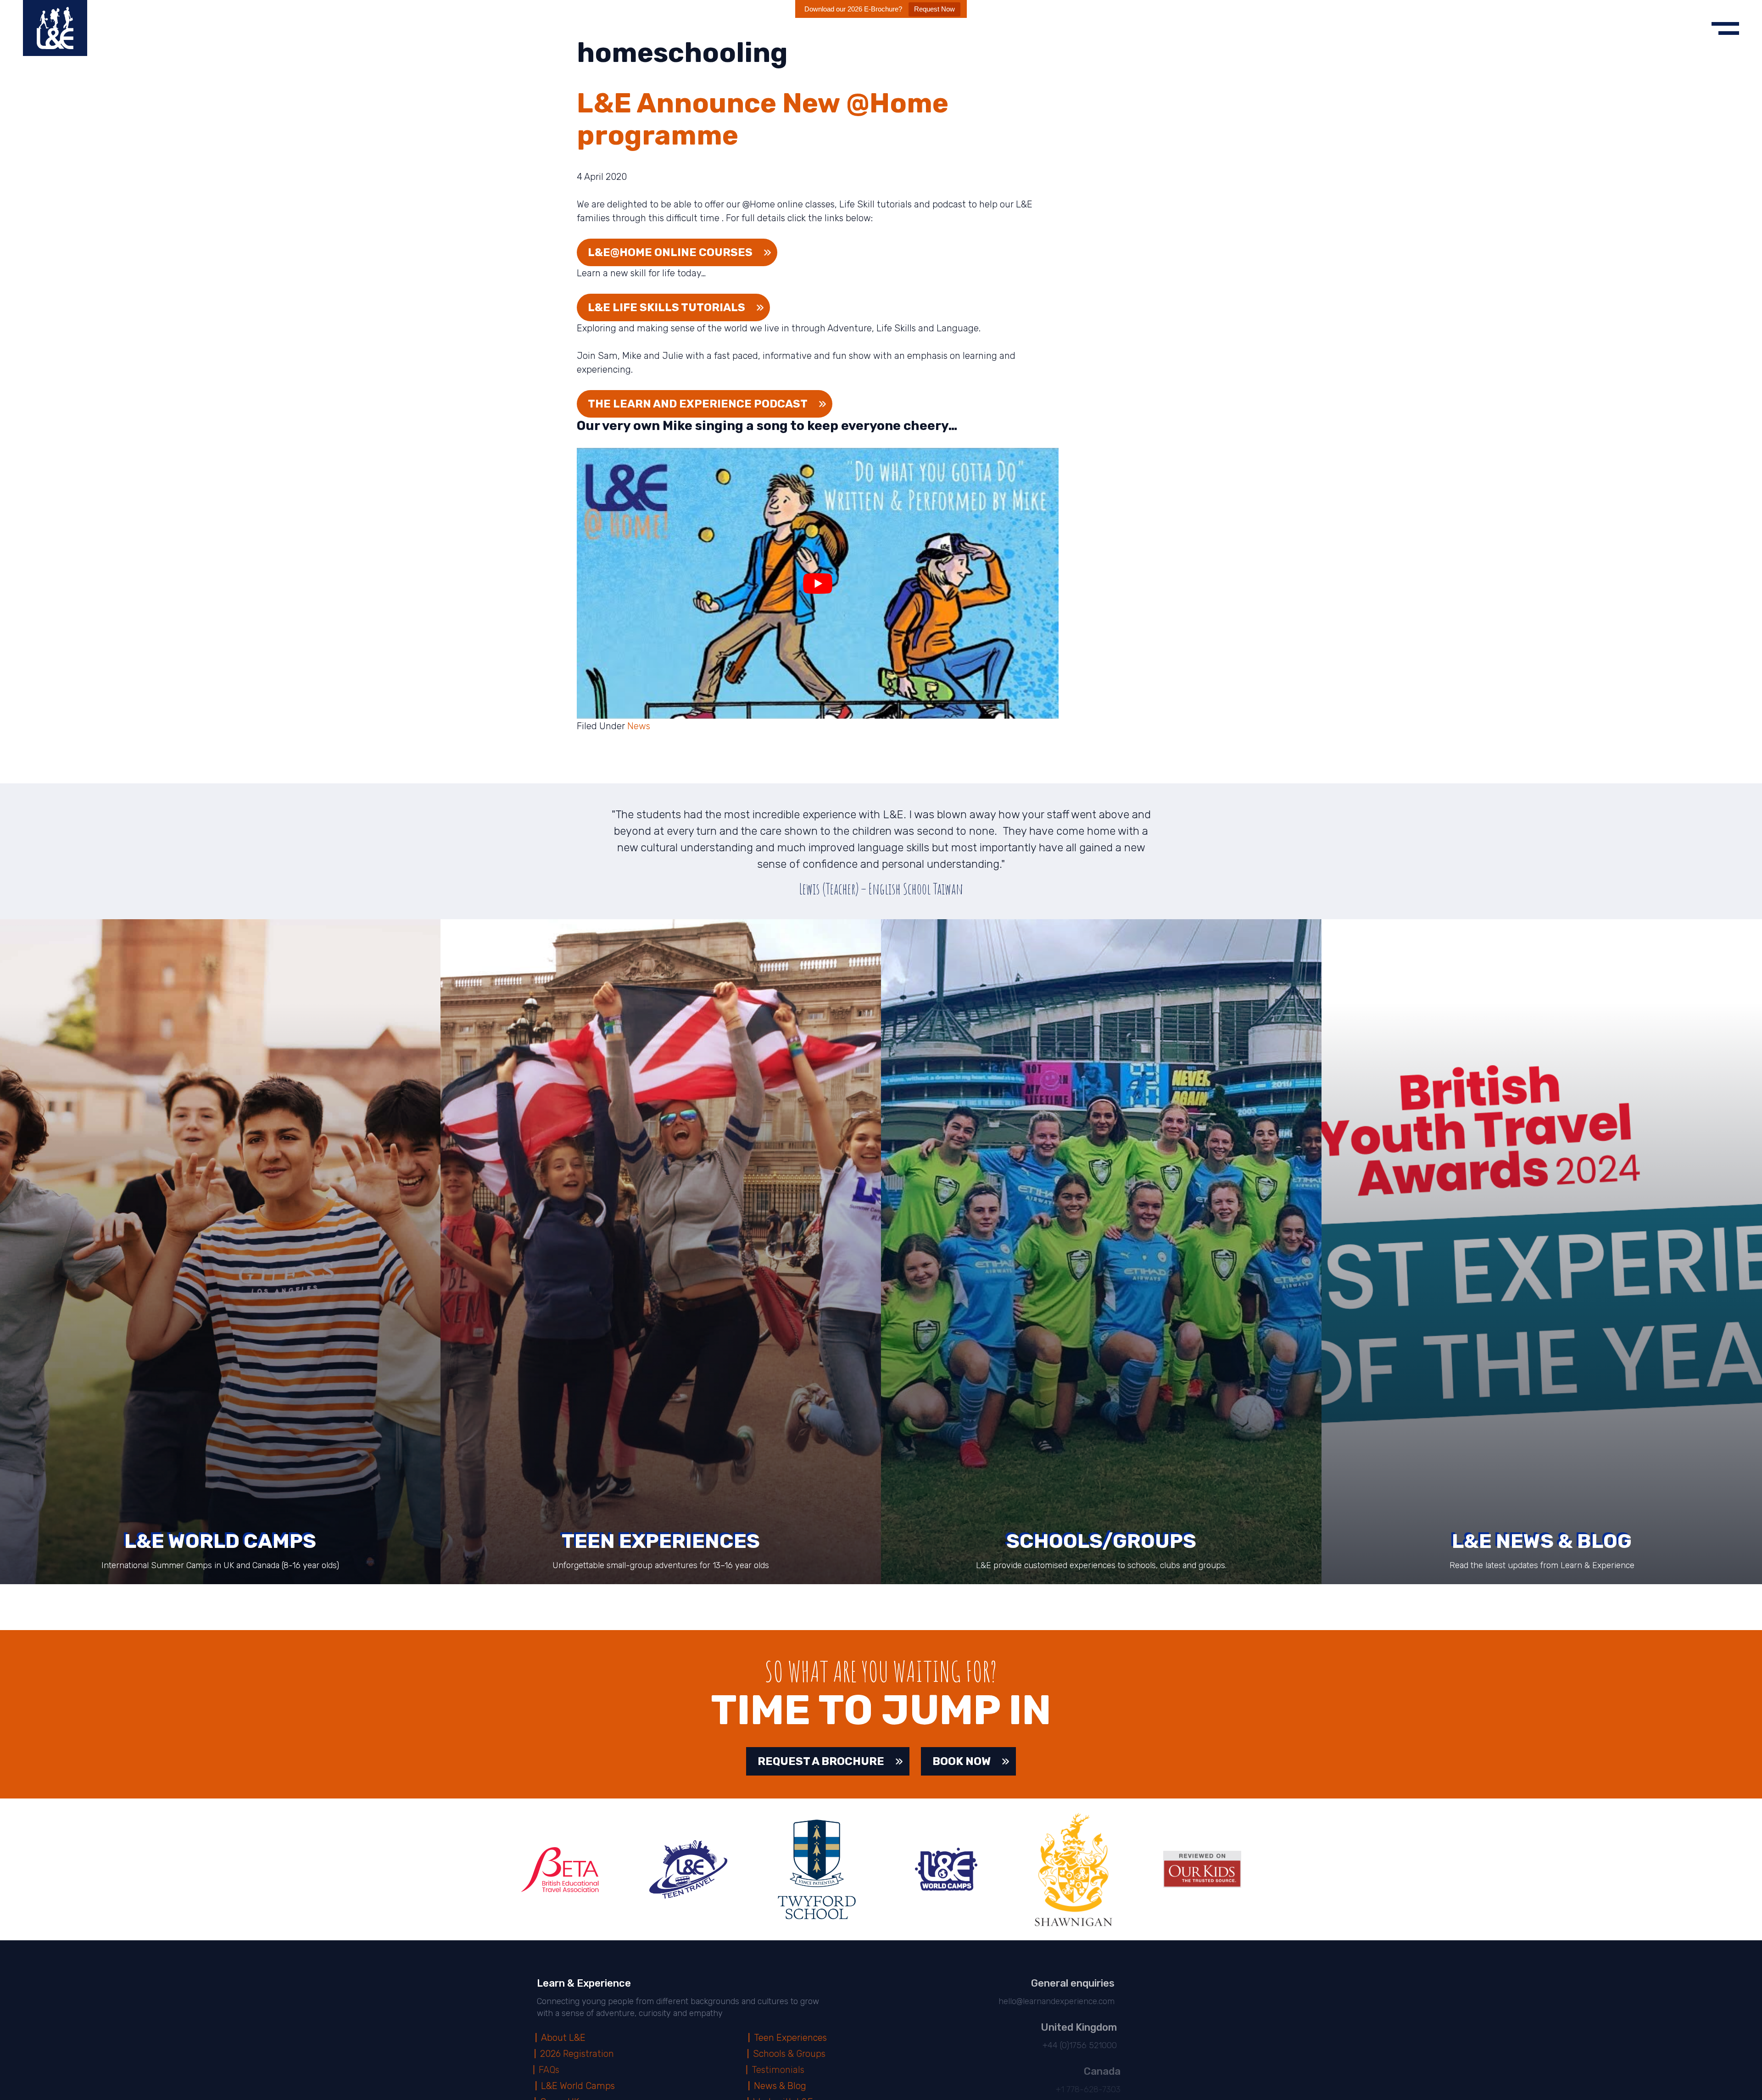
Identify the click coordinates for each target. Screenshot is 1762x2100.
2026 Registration (579, 2054)
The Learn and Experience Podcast (698, 404)
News (639, 726)
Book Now (962, 1761)
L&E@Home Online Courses (670, 252)
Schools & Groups (792, 2054)
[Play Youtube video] (818, 583)
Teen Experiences (792, 2038)
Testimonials (782, 2070)
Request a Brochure (821, 1761)
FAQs (553, 2070)
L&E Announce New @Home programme (763, 119)
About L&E (565, 2038)
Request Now (934, 9)
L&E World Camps (579, 2086)
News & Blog (781, 2086)
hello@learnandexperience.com (1053, 2001)
